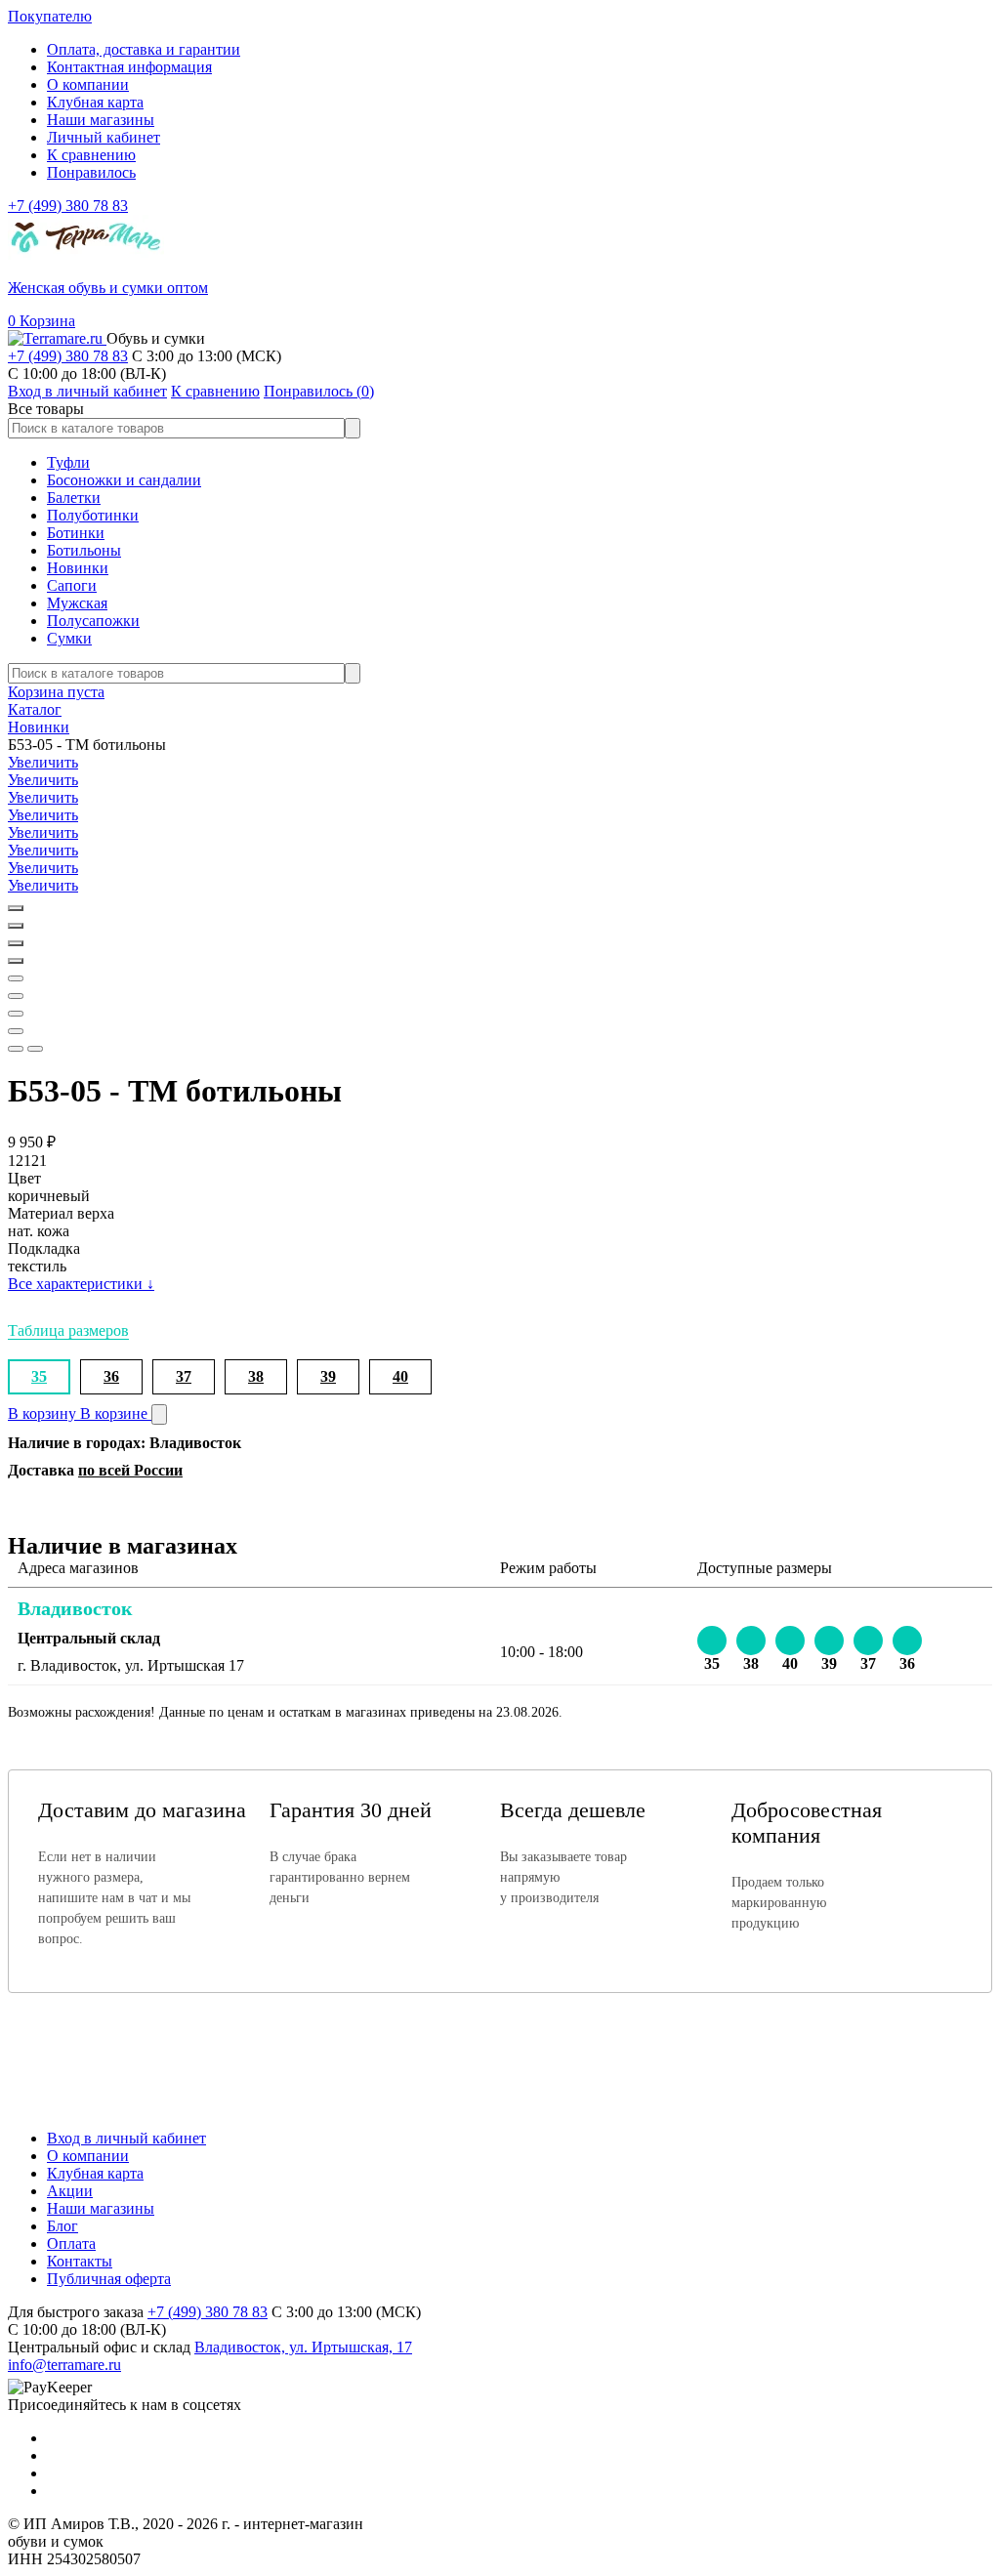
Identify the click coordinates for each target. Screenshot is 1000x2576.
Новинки (78, 568)
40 (400, 1376)
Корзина (42, 321)
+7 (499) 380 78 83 (68, 206)
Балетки (74, 498)
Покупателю (50, 16)
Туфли (68, 462)
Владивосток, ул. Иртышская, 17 (303, 2347)
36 (111, 1376)
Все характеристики (81, 1284)
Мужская (77, 603)
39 (328, 1376)
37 (184, 1376)
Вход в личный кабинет (126, 2138)
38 (256, 1376)
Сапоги (72, 585)
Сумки (69, 638)
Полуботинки (93, 515)
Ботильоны (84, 550)
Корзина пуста (56, 692)
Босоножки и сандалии (124, 480)
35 (39, 1376)
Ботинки (76, 533)
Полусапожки (93, 621)
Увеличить (43, 762)
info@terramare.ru (64, 2365)
